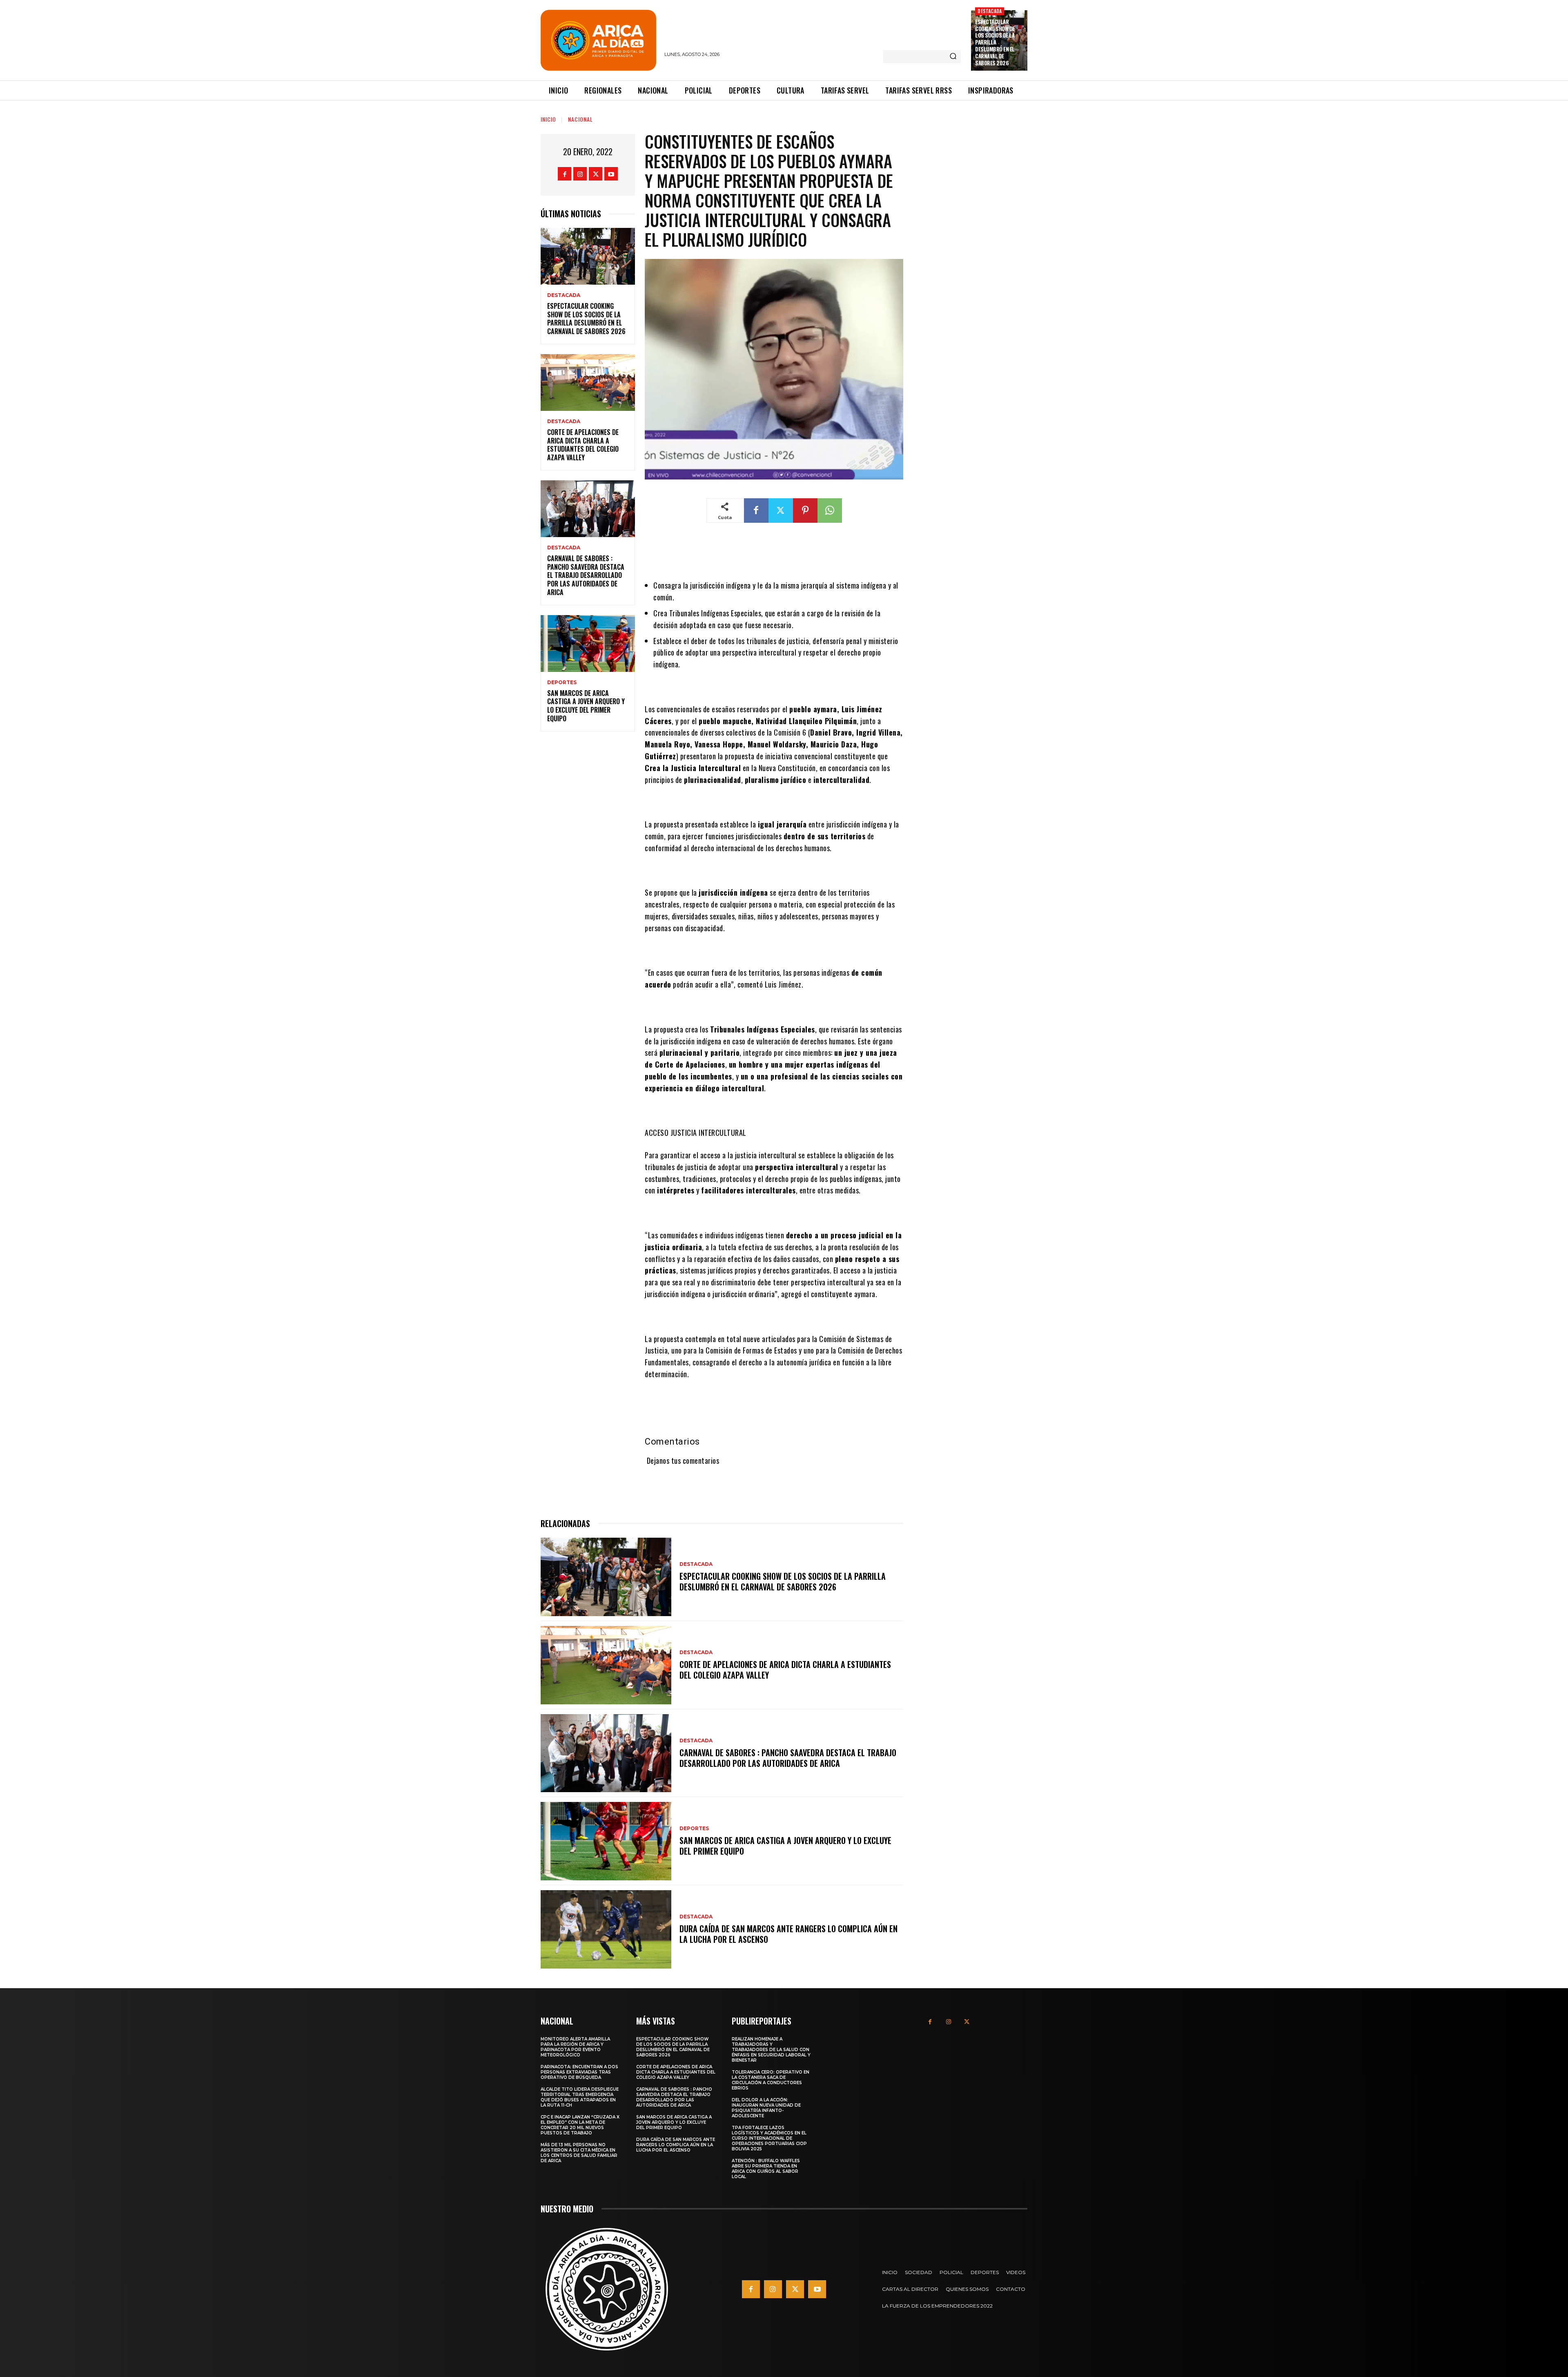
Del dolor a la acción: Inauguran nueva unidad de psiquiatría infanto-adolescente (766, 2108)
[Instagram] (580, 174)
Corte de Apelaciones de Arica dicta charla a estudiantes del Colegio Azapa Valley (583, 445)
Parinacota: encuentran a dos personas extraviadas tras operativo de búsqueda (579, 2072)
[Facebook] (565, 174)
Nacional (580, 119)
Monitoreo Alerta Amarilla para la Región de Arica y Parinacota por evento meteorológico (575, 2047)
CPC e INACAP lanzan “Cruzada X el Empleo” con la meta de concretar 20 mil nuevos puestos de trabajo (580, 2125)
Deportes (562, 682)
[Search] (953, 57)
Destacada (990, 11)
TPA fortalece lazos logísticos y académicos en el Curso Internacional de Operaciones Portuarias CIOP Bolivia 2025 (769, 2138)
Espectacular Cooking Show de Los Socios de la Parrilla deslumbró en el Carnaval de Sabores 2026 (995, 42)
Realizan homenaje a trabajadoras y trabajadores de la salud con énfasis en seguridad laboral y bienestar (771, 2050)
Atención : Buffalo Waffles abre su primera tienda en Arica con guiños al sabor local (766, 2169)
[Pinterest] (805, 511)
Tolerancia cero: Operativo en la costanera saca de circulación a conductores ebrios (771, 2080)
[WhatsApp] (830, 511)
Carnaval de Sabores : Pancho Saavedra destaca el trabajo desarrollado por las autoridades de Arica (586, 575)
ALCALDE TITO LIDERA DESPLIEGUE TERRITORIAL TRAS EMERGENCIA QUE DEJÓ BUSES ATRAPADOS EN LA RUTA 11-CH (580, 2097)
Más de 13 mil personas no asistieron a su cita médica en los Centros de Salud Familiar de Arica (579, 2153)
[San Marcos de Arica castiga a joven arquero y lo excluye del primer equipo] (588, 643)
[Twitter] (596, 174)
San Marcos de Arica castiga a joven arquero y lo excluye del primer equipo (586, 706)
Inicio (548, 119)
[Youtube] (611, 174)
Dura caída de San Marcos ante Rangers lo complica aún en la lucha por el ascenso (788, 1934)
